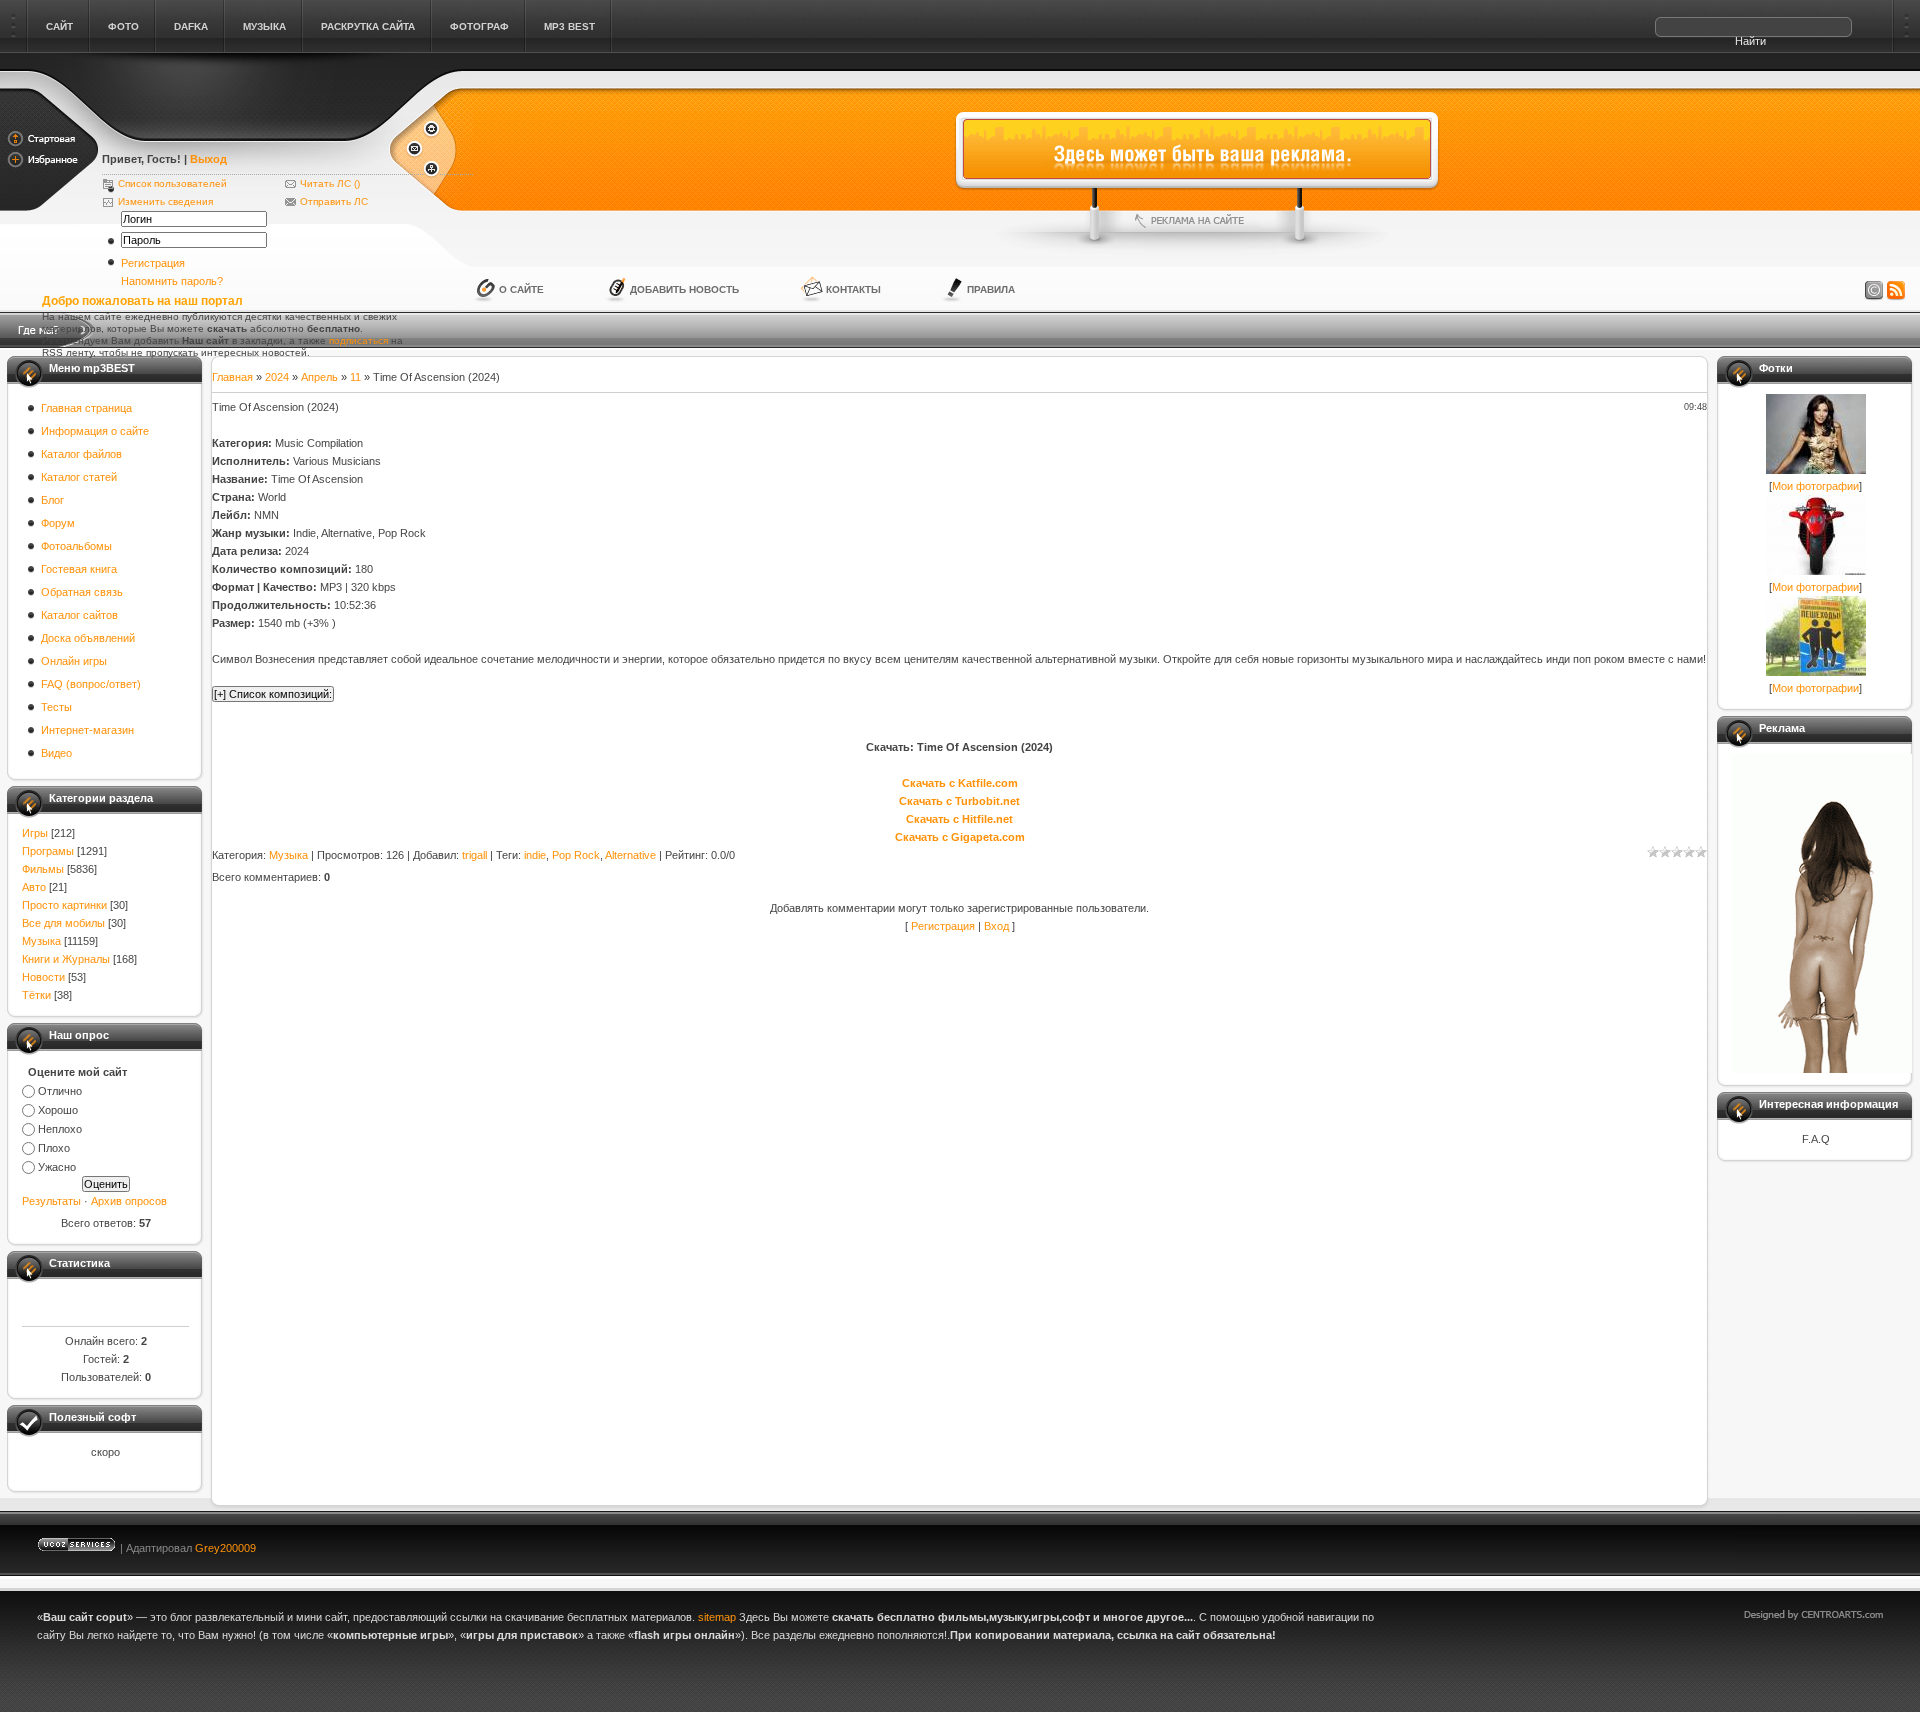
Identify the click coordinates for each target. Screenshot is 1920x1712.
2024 (277, 377)
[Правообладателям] (1874, 291)
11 (355, 377)
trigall (474, 855)
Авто (34, 887)
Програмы (48, 851)
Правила (991, 289)
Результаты (51, 1201)
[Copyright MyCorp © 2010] (1828, 1543)
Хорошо (58, 1110)
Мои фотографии (1815, 486)
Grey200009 (225, 1548)
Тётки (36, 995)
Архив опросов (129, 1201)
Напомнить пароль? (172, 281)
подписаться (358, 340)
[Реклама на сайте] (1197, 221)
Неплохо (60, 1129)
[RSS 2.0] (1896, 291)
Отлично (60, 1091)
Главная (232, 377)
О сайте (521, 289)
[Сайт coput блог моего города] (244, 132)
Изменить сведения (165, 201)
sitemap (717, 1617)
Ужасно (57, 1167)
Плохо (54, 1148)
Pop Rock (576, 855)
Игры (35, 833)
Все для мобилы (63, 923)
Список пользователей (172, 183)
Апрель (319, 377)
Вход (996, 926)
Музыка (41, 941)
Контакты (853, 289)
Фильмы (43, 869)
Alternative (630, 855)
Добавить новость (684, 289)
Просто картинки (64, 905)
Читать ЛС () (330, 183)
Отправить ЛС (334, 201)
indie (535, 855)
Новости (43, 977)
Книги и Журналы (66, 959)
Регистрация (153, 263)
